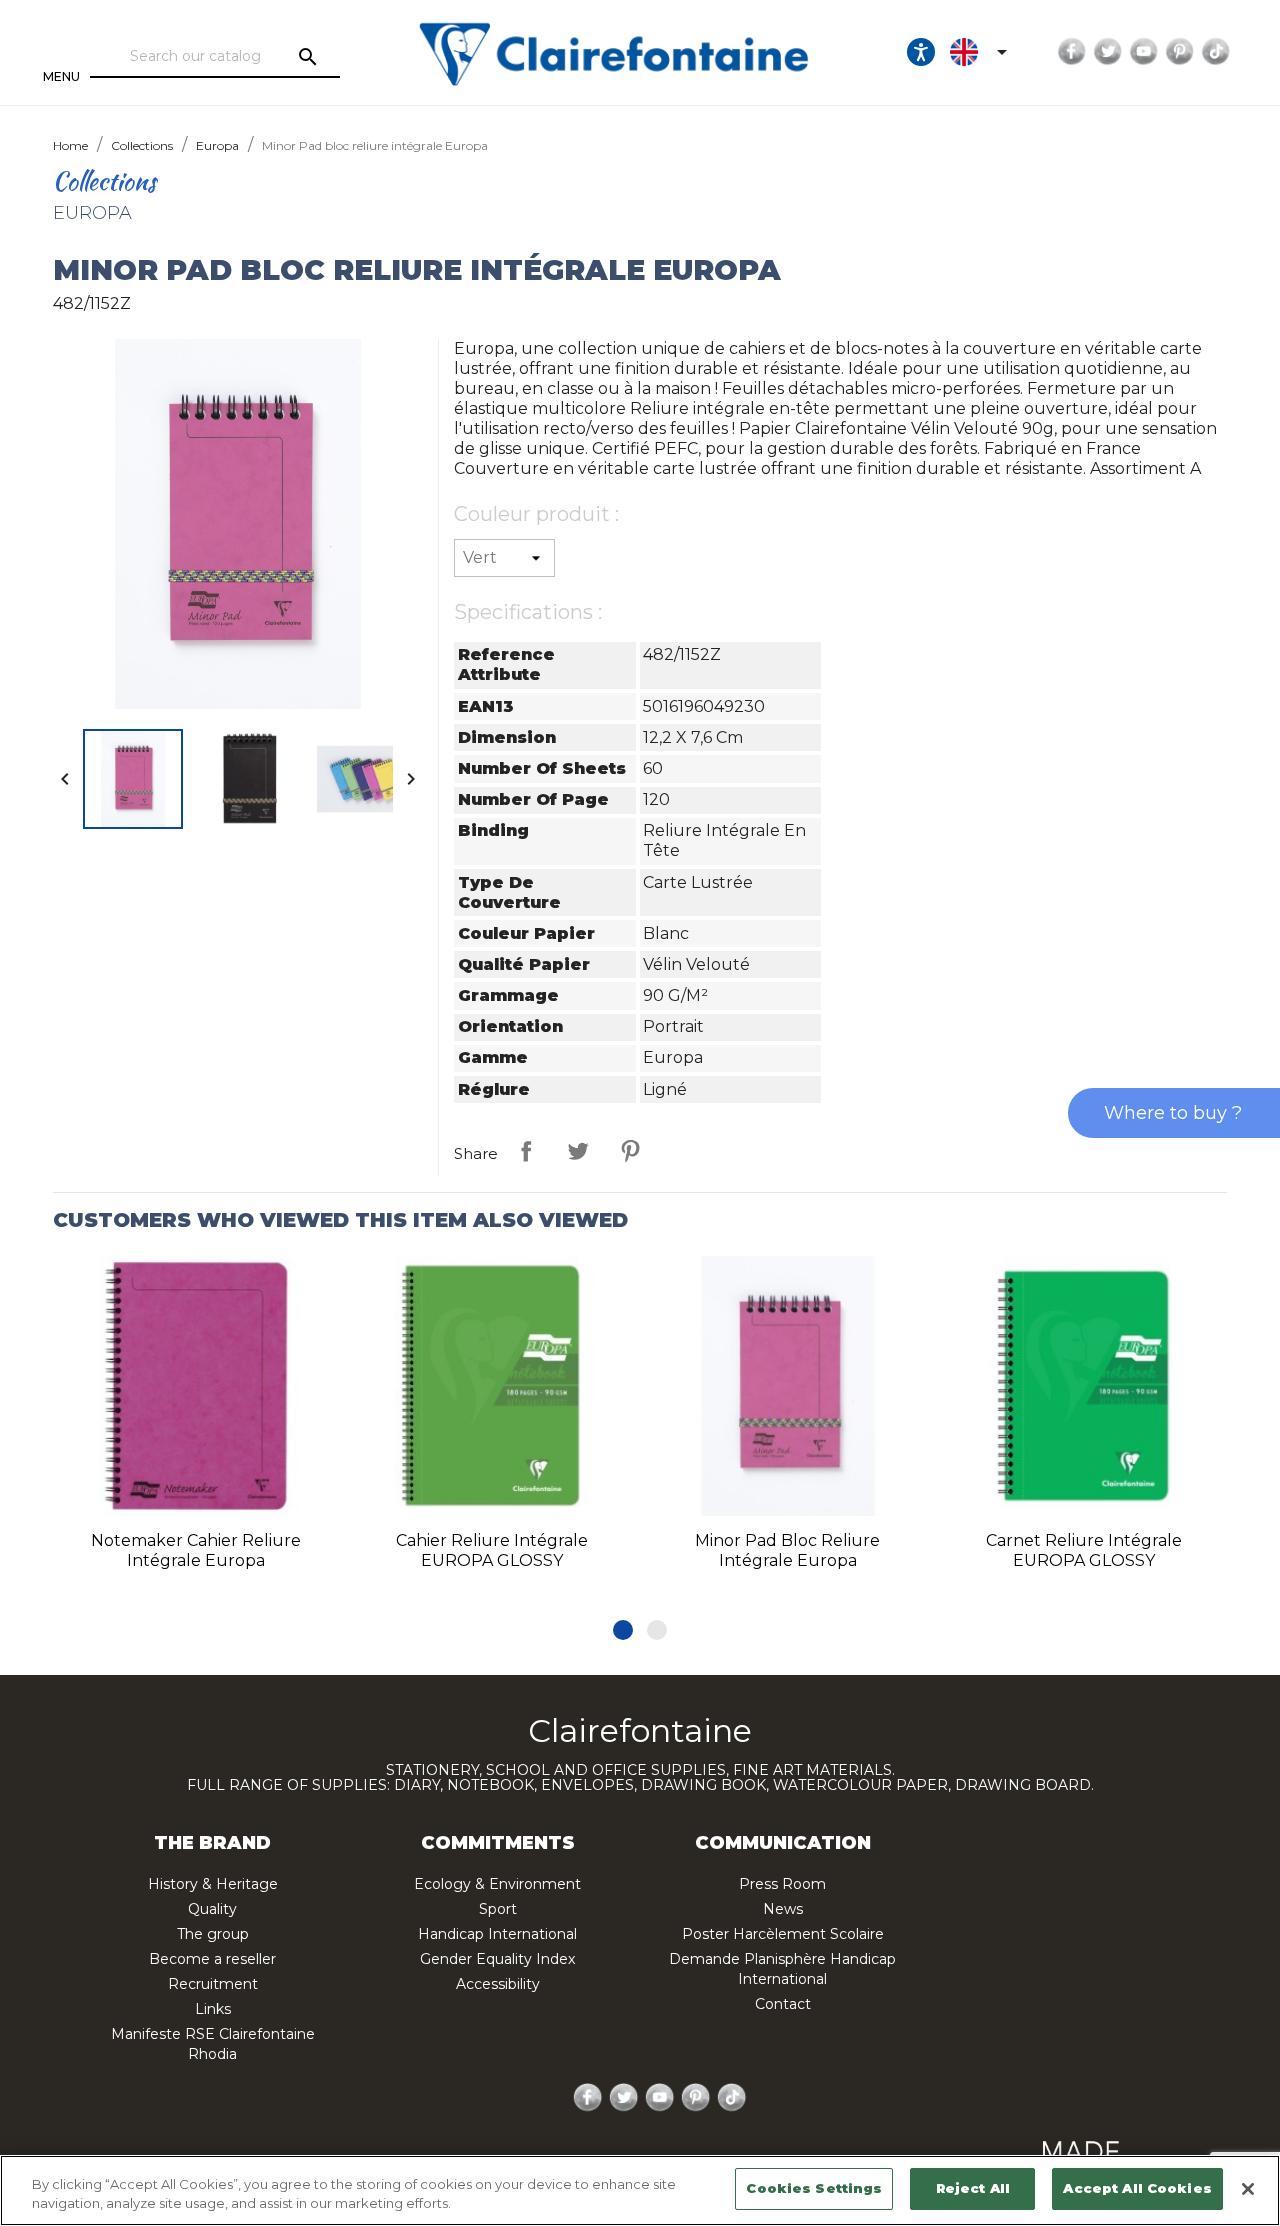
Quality (212, 1909)
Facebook (1072, 52)
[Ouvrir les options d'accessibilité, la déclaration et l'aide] (921, 52)
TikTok (1216, 52)
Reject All (973, 2188)
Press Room (782, 1884)
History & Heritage (213, 1884)
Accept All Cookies (1137, 2188)
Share (526, 1151)
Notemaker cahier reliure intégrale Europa (196, 1550)
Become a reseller (212, 1959)
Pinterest (1180, 52)
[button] (623, 1630)
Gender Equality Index (497, 1959)
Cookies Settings (814, 2188)
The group (213, 1934)
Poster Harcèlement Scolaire (783, 1934)
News (783, 1909)
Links (213, 2009)
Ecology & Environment (497, 1884)
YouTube (1144, 52)
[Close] (1248, 2189)
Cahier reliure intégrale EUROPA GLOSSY (492, 1550)
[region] (640, 2190)
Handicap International (497, 1934)
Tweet (578, 1151)
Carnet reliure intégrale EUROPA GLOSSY (1084, 1550)
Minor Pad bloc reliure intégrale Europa (787, 1550)
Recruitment (213, 1984)
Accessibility (498, 1984)
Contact (783, 2004)
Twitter (1108, 52)
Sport (498, 1909)
